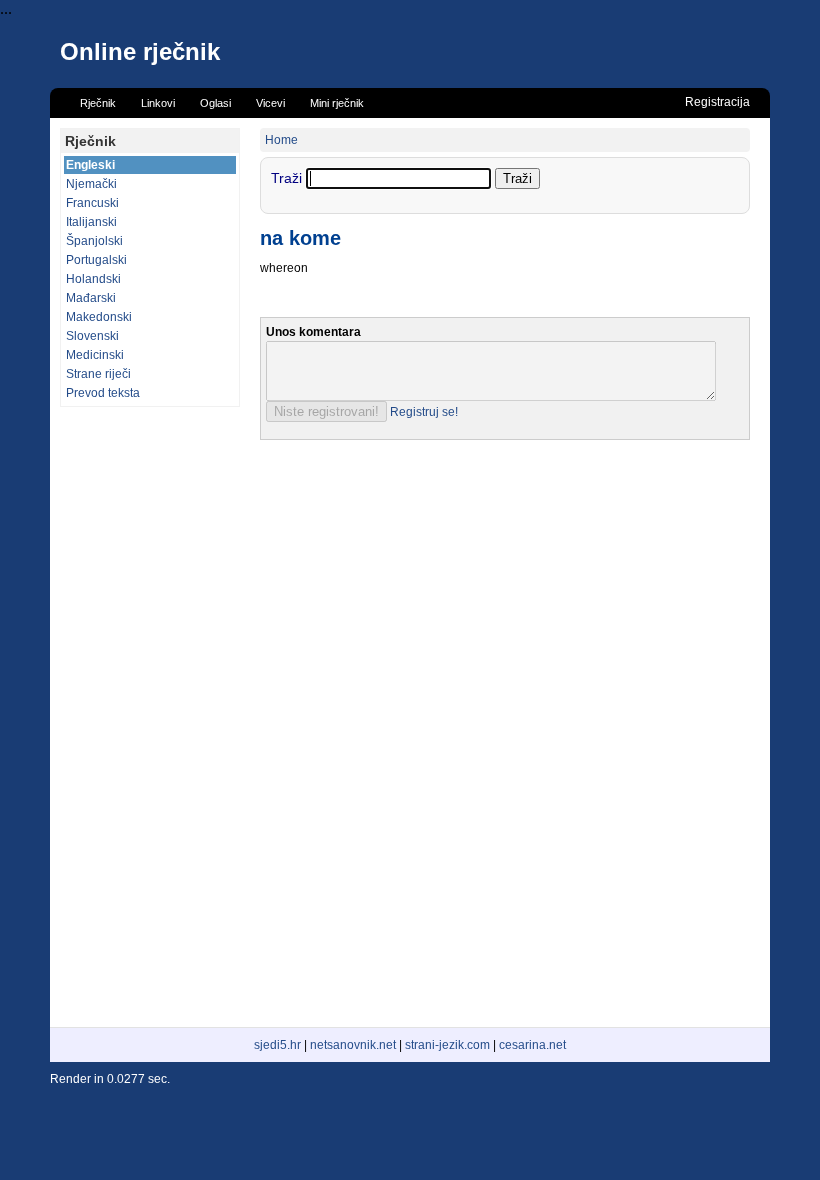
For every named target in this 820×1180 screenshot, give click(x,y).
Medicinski (95, 355)
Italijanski (91, 222)
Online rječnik (140, 51)
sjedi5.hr (277, 1045)
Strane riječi (98, 374)
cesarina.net (532, 1045)
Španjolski (94, 241)
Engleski (90, 165)
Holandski (93, 279)
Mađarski (91, 298)
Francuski (92, 203)
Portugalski (96, 260)
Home (281, 140)
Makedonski (99, 317)
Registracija (717, 102)
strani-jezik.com (447, 1045)
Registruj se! (424, 412)
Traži (288, 178)
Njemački (91, 184)
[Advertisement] (150, 717)
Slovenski (92, 336)
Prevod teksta (103, 393)
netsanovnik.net (353, 1045)
